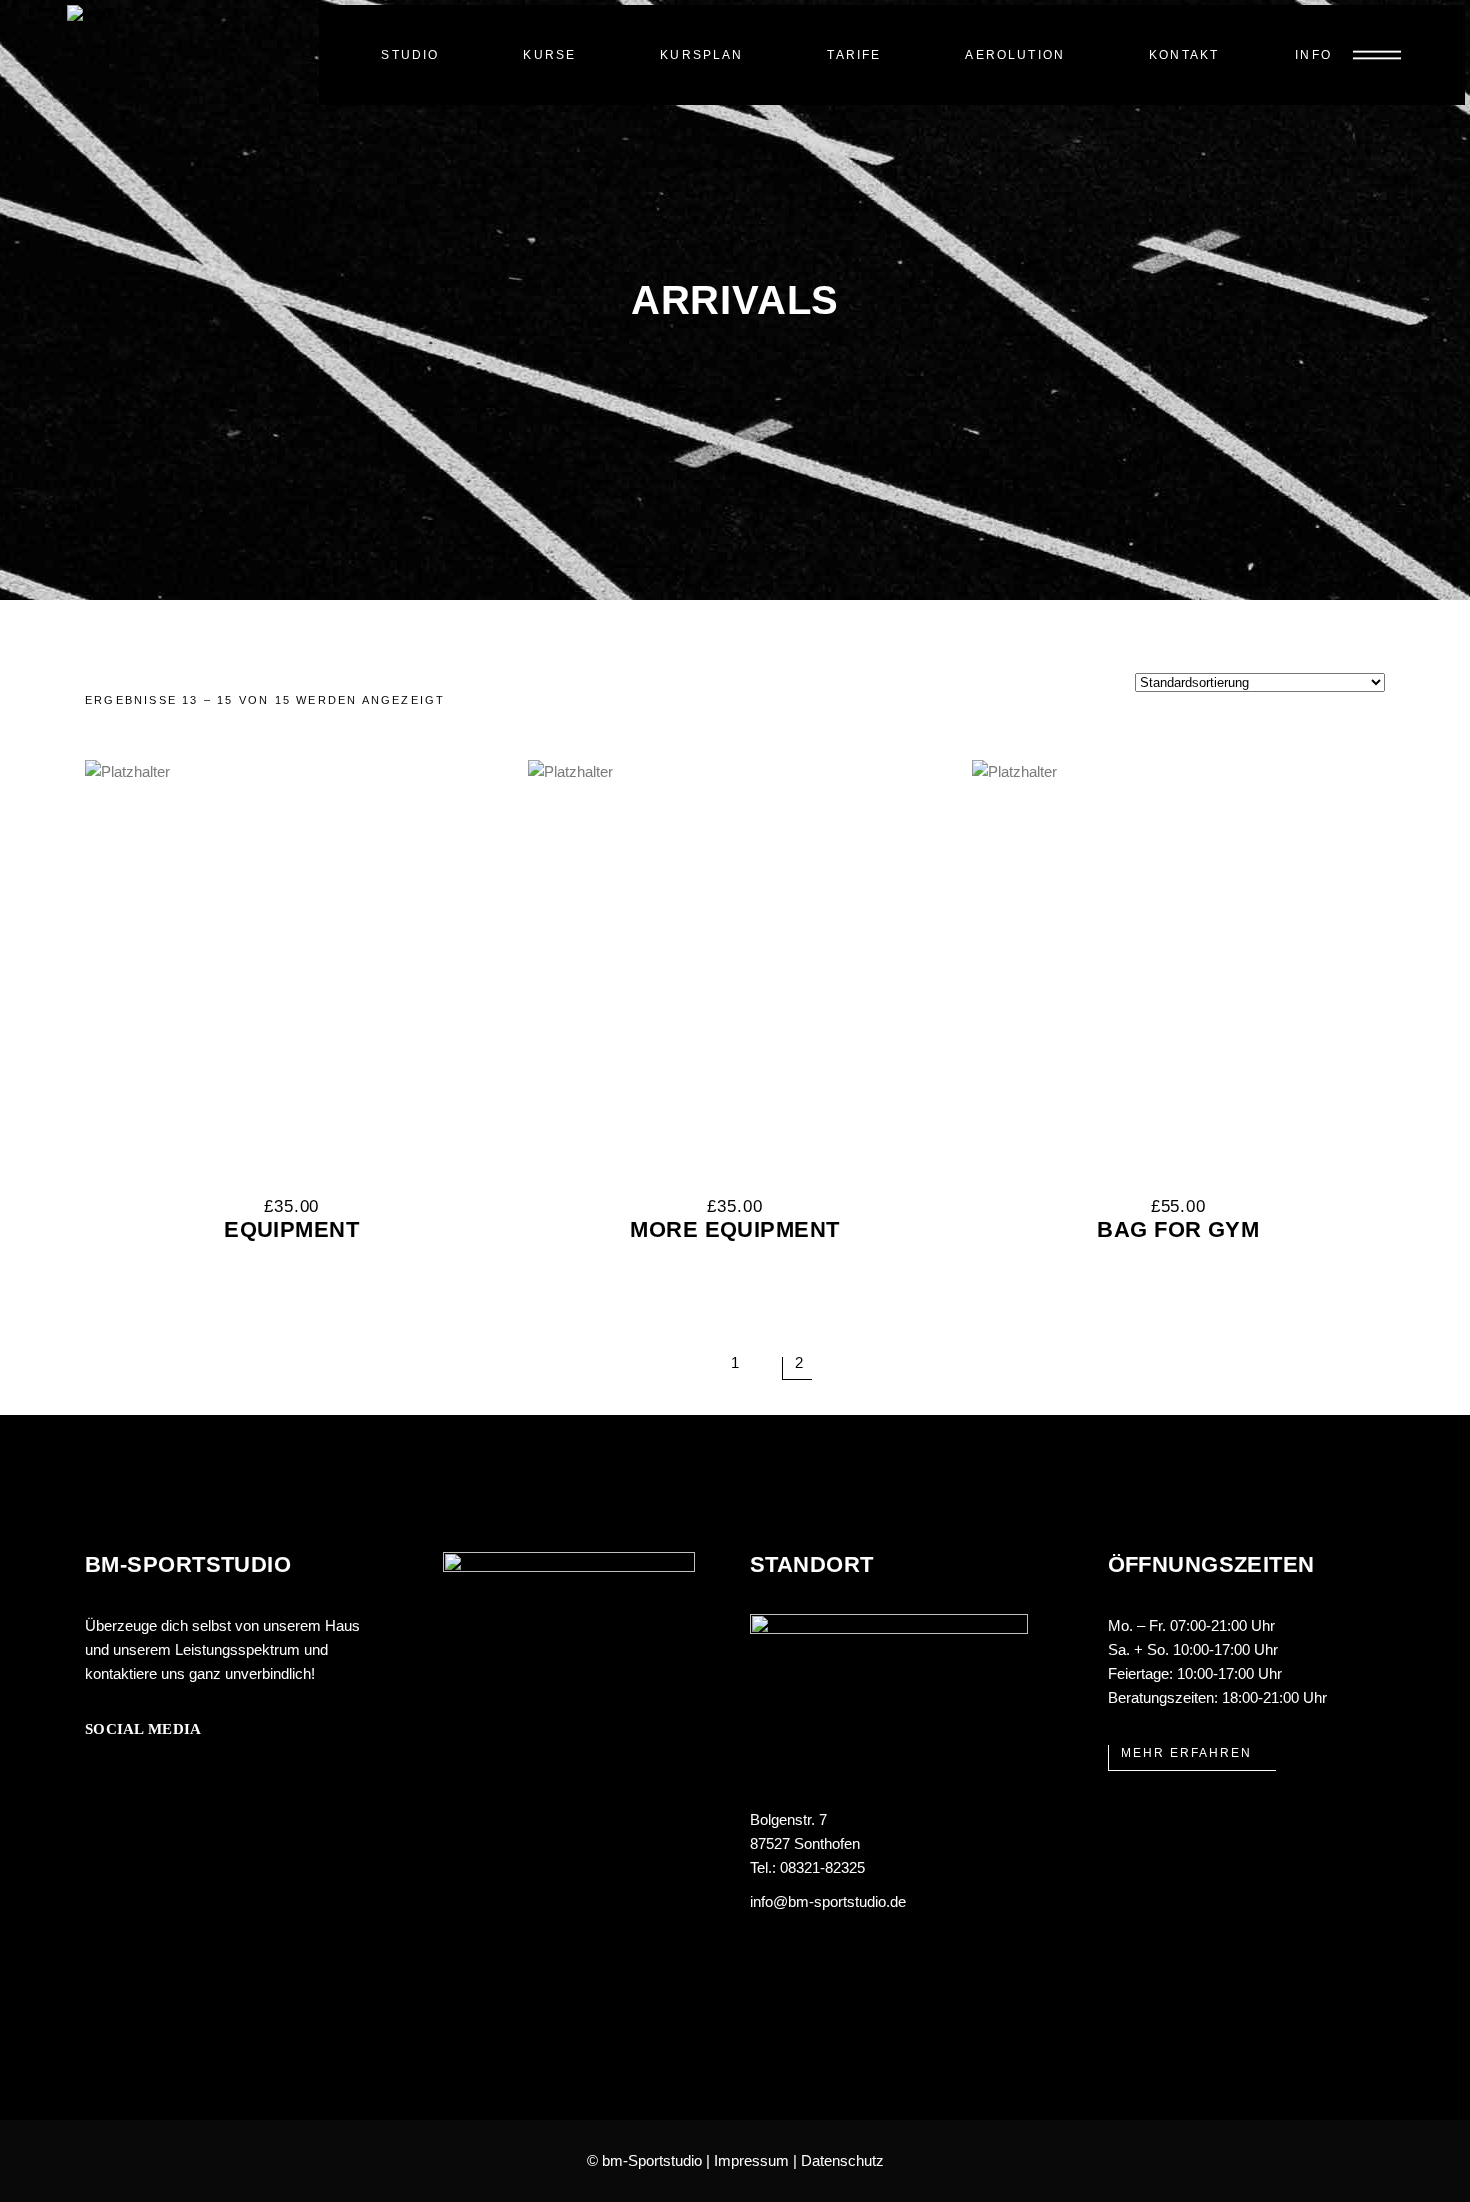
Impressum (751, 2160)
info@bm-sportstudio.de (828, 1901)
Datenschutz (842, 2160)
